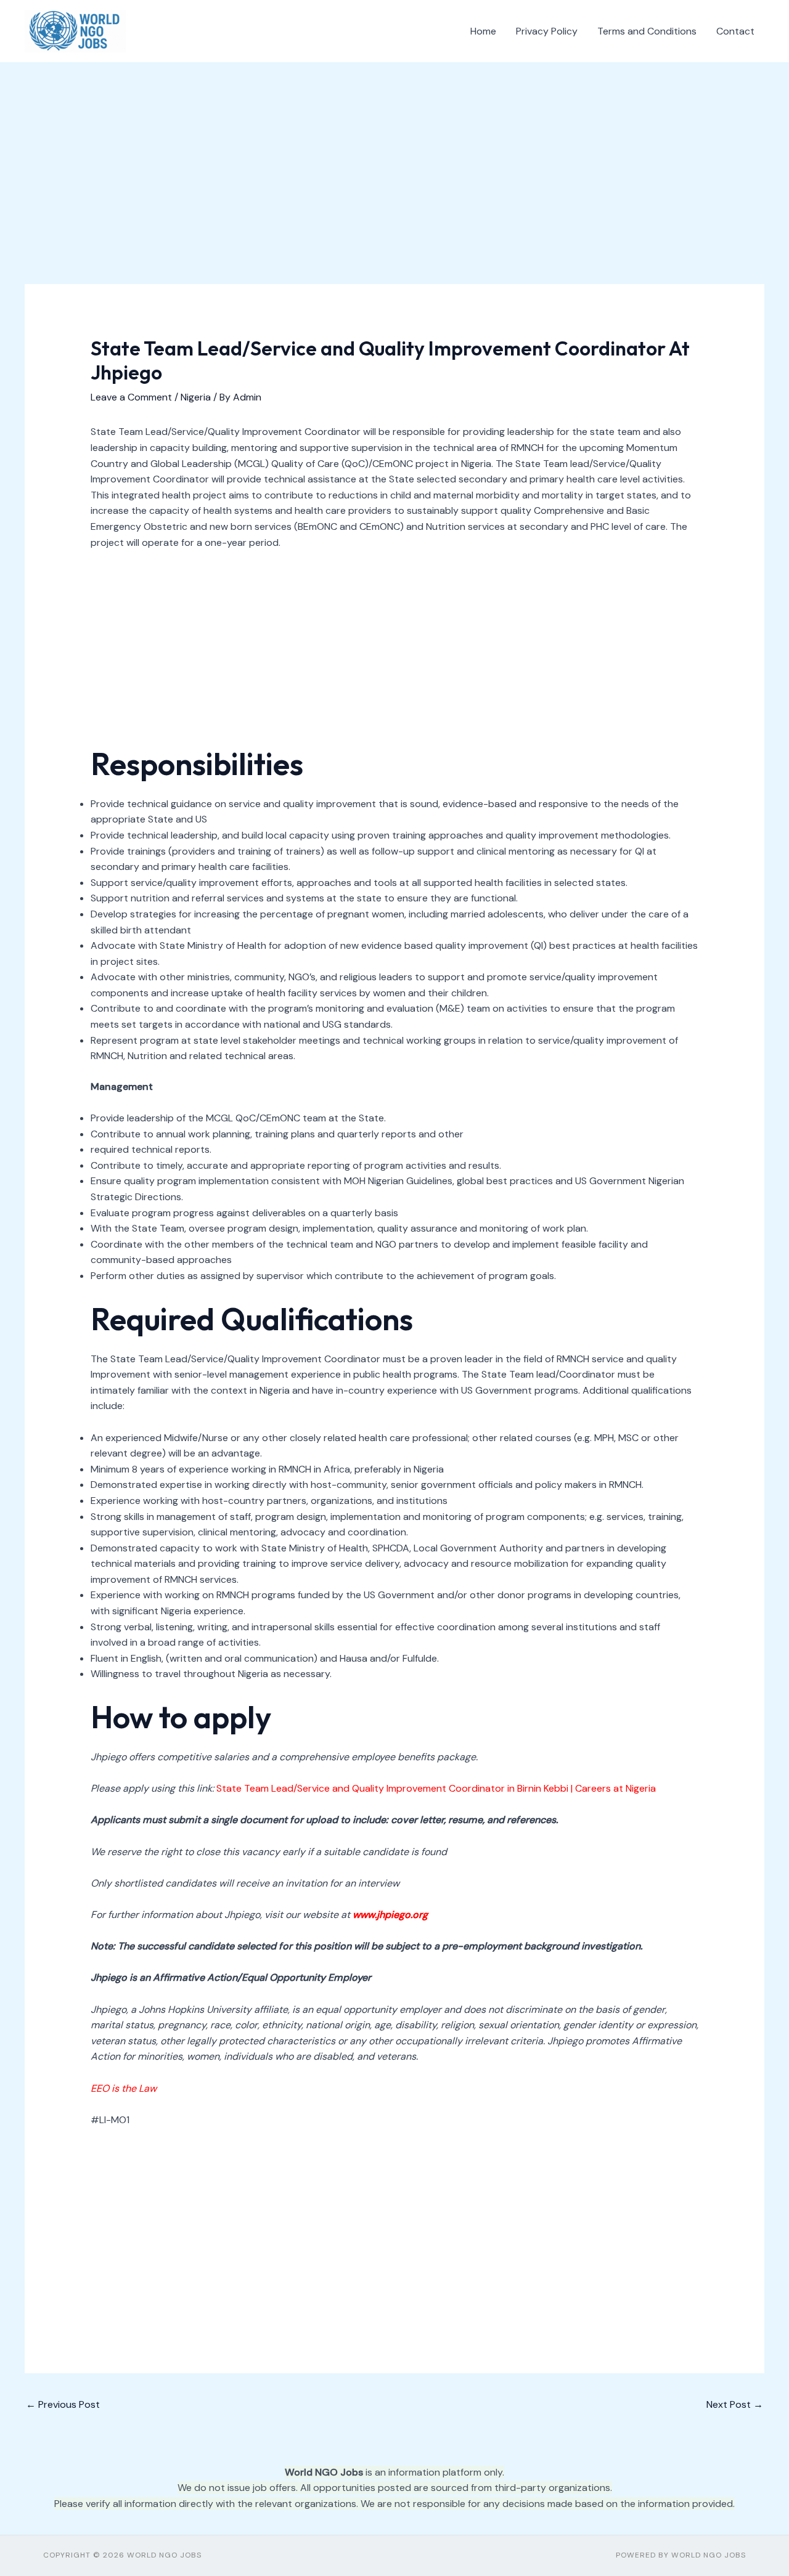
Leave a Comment (131, 397)
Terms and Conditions (647, 31)
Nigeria (196, 397)
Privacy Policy (547, 31)
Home (483, 31)
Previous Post (63, 2404)
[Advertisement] (394, 193)
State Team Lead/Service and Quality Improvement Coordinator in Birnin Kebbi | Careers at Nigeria (436, 1788)
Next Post (735, 2404)
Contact (735, 31)
